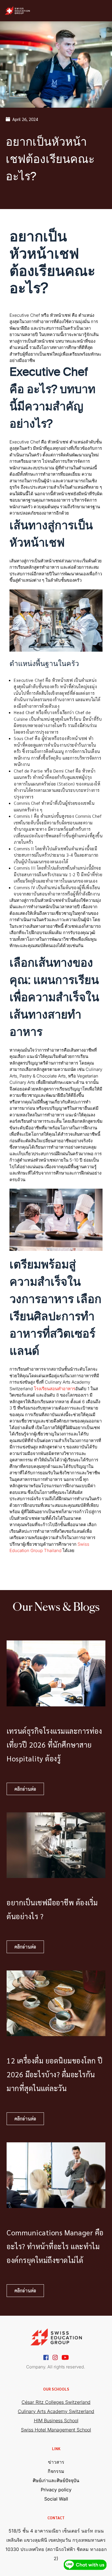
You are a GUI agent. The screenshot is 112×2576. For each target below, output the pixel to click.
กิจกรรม (56, 2471)
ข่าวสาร (56, 2462)
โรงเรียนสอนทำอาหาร (55, 1389)
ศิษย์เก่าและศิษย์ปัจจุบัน (56, 2480)
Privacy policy (56, 2490)
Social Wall (56, 2499)
